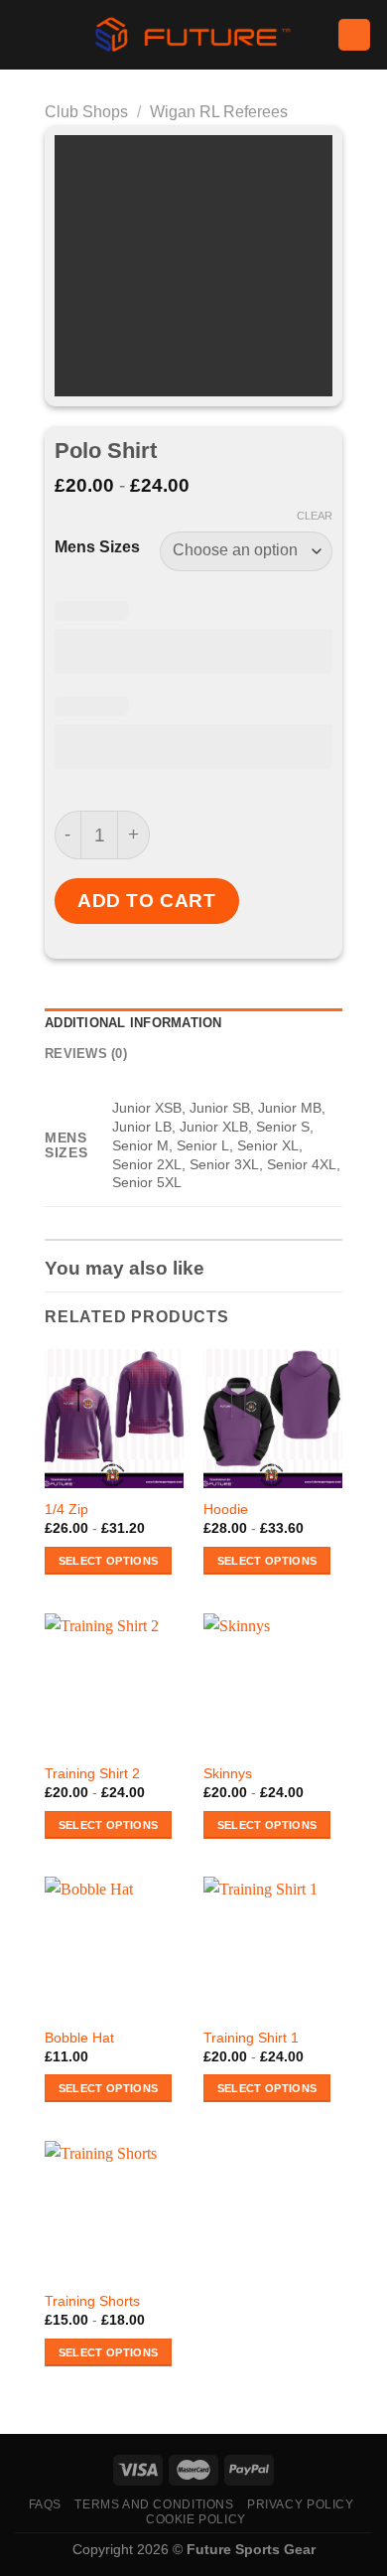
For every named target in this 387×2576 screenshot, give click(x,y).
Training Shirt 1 (251, 2038)
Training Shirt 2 (92, 1774)
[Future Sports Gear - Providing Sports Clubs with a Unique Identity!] (193, 35)
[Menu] (27, 34)
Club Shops (86, 112)
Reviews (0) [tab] (86, 1054)
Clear (315, 516)
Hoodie (226, 1510)
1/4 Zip (66, 1510)
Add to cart (146, 901)
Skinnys (228, 1774)
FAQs (45, 2504)
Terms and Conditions (154, 2504)
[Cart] (354, 35)
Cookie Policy (196, 2519)
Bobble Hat (79, 2038)
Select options (109, 1561)
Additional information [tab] (133, 1023)
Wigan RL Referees (219, 112)
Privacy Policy (301, 2504)
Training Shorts (92, 2301)
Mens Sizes (97, 547)
